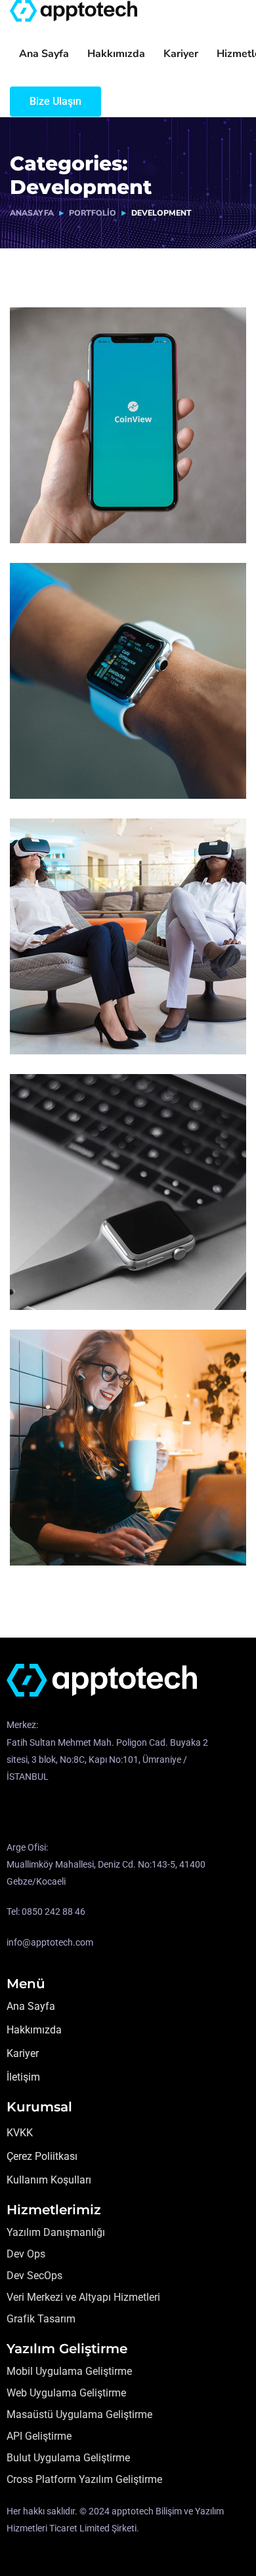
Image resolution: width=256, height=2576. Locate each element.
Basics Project (79, 1263)
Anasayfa (32, 213)
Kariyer (181, 54)
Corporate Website (95, 1519)
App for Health (80, 1008)
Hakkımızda (116, 54)
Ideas (113, 772)
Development (61, 516)
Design (45, 1283)
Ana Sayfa (44, 54)
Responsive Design (96, 752)
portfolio (93, 213)
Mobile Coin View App (106, 497)
